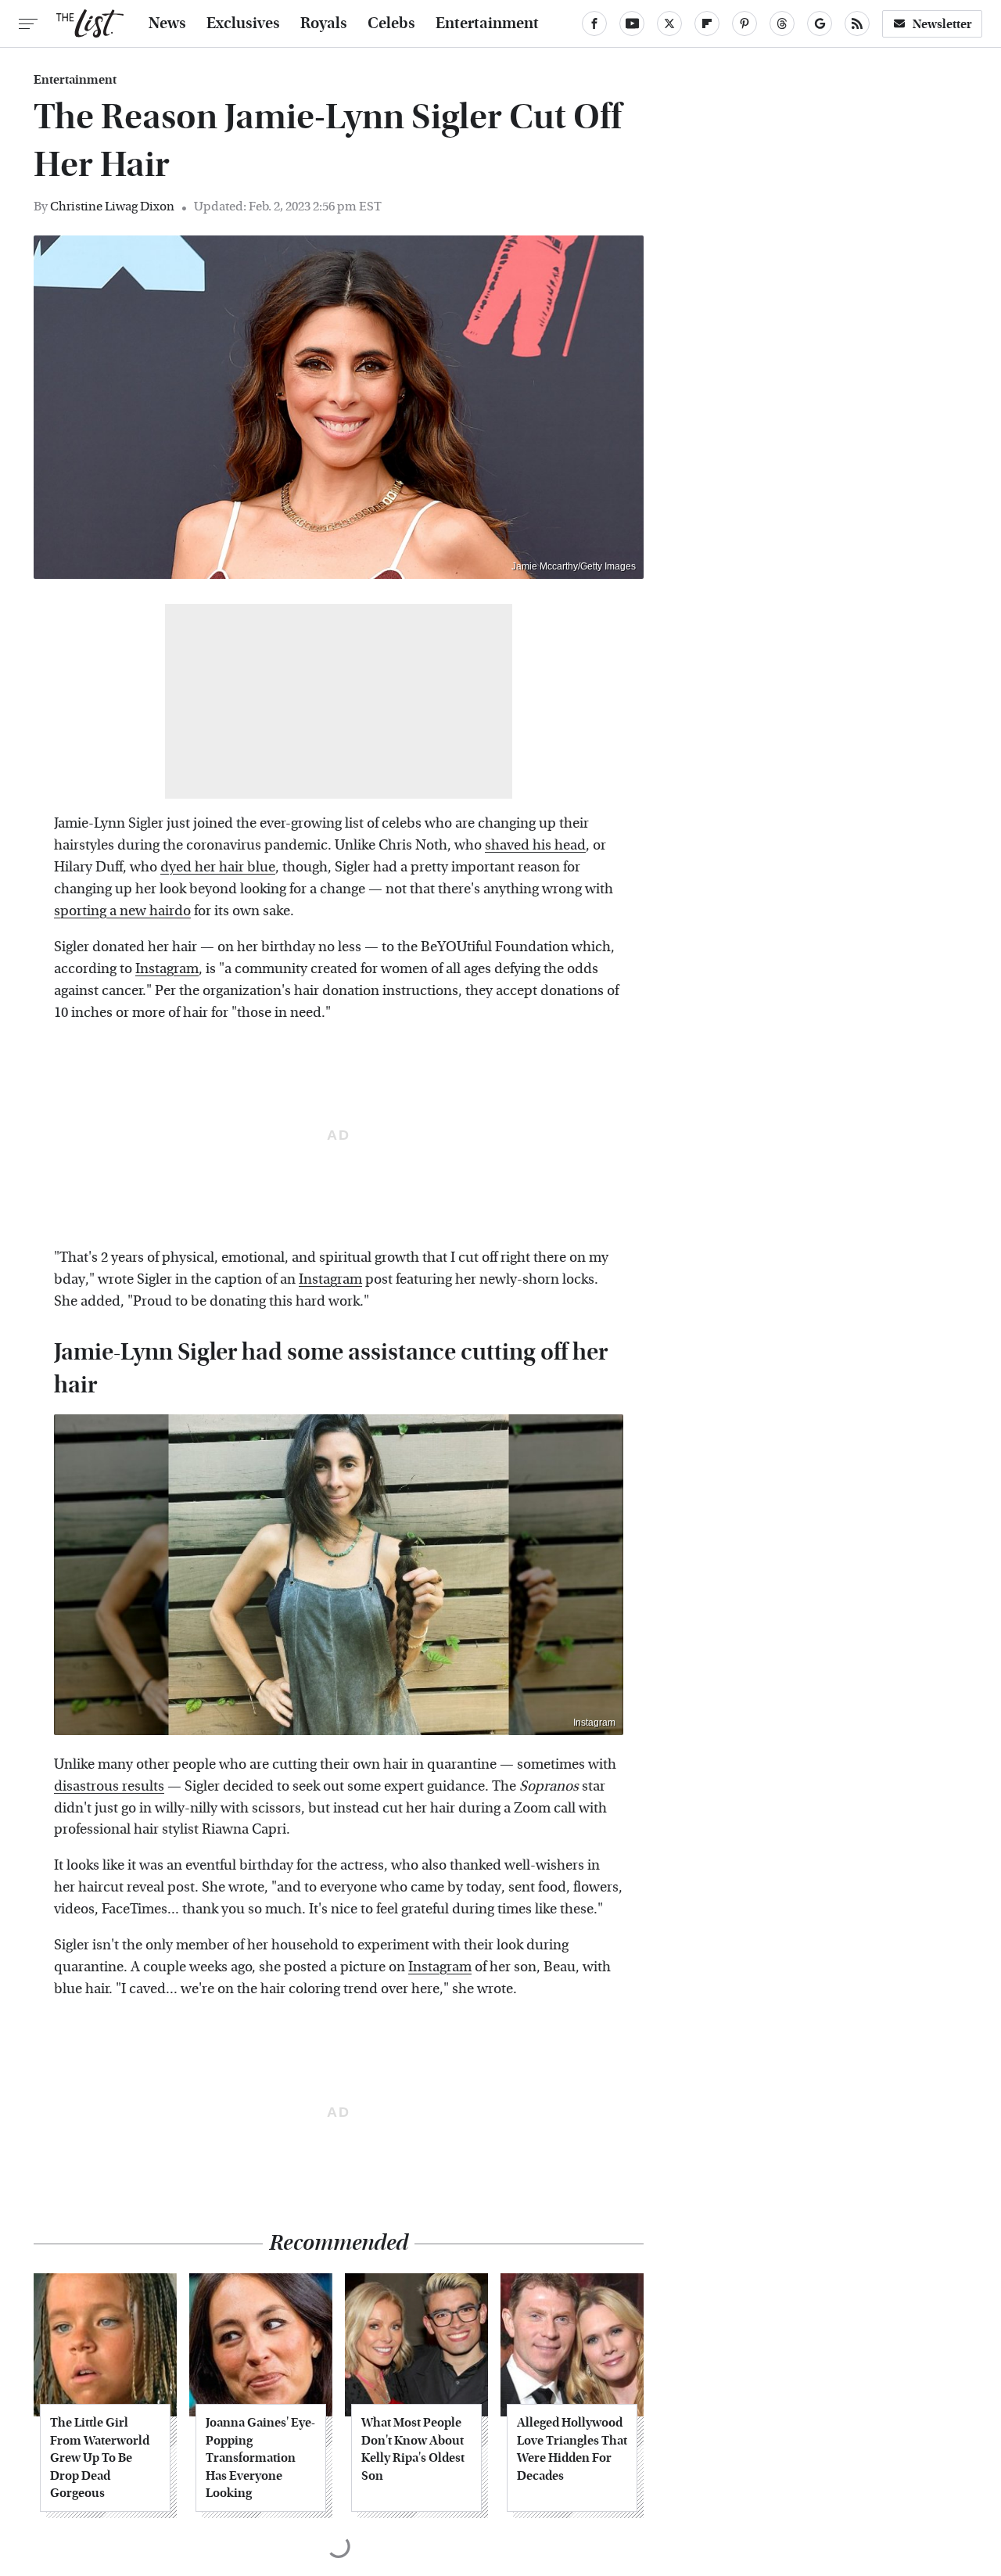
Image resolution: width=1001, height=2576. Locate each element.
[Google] (820, 23)
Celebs (391, 23)
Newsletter (942, 24)
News (167, 23)
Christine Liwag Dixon (112, 206)
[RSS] (857, 23)
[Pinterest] (744, 23)
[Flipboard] (707, 23)
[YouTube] (632, 23)
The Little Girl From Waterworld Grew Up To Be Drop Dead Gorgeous (100, 2457)
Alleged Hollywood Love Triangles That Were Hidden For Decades (572, 2448)
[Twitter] (669, 23)
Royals (324, 23)
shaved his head (535, 845)
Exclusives (243, 23)
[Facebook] (594, 23)
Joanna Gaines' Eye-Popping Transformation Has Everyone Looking (260, 2457)
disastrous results (109, 1786)
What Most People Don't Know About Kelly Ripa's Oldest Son (413, 2448)
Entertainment (487, 23)
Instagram (167, 969)
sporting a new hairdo (122, 911)
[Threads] (782, 23)
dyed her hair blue (218, 867)
